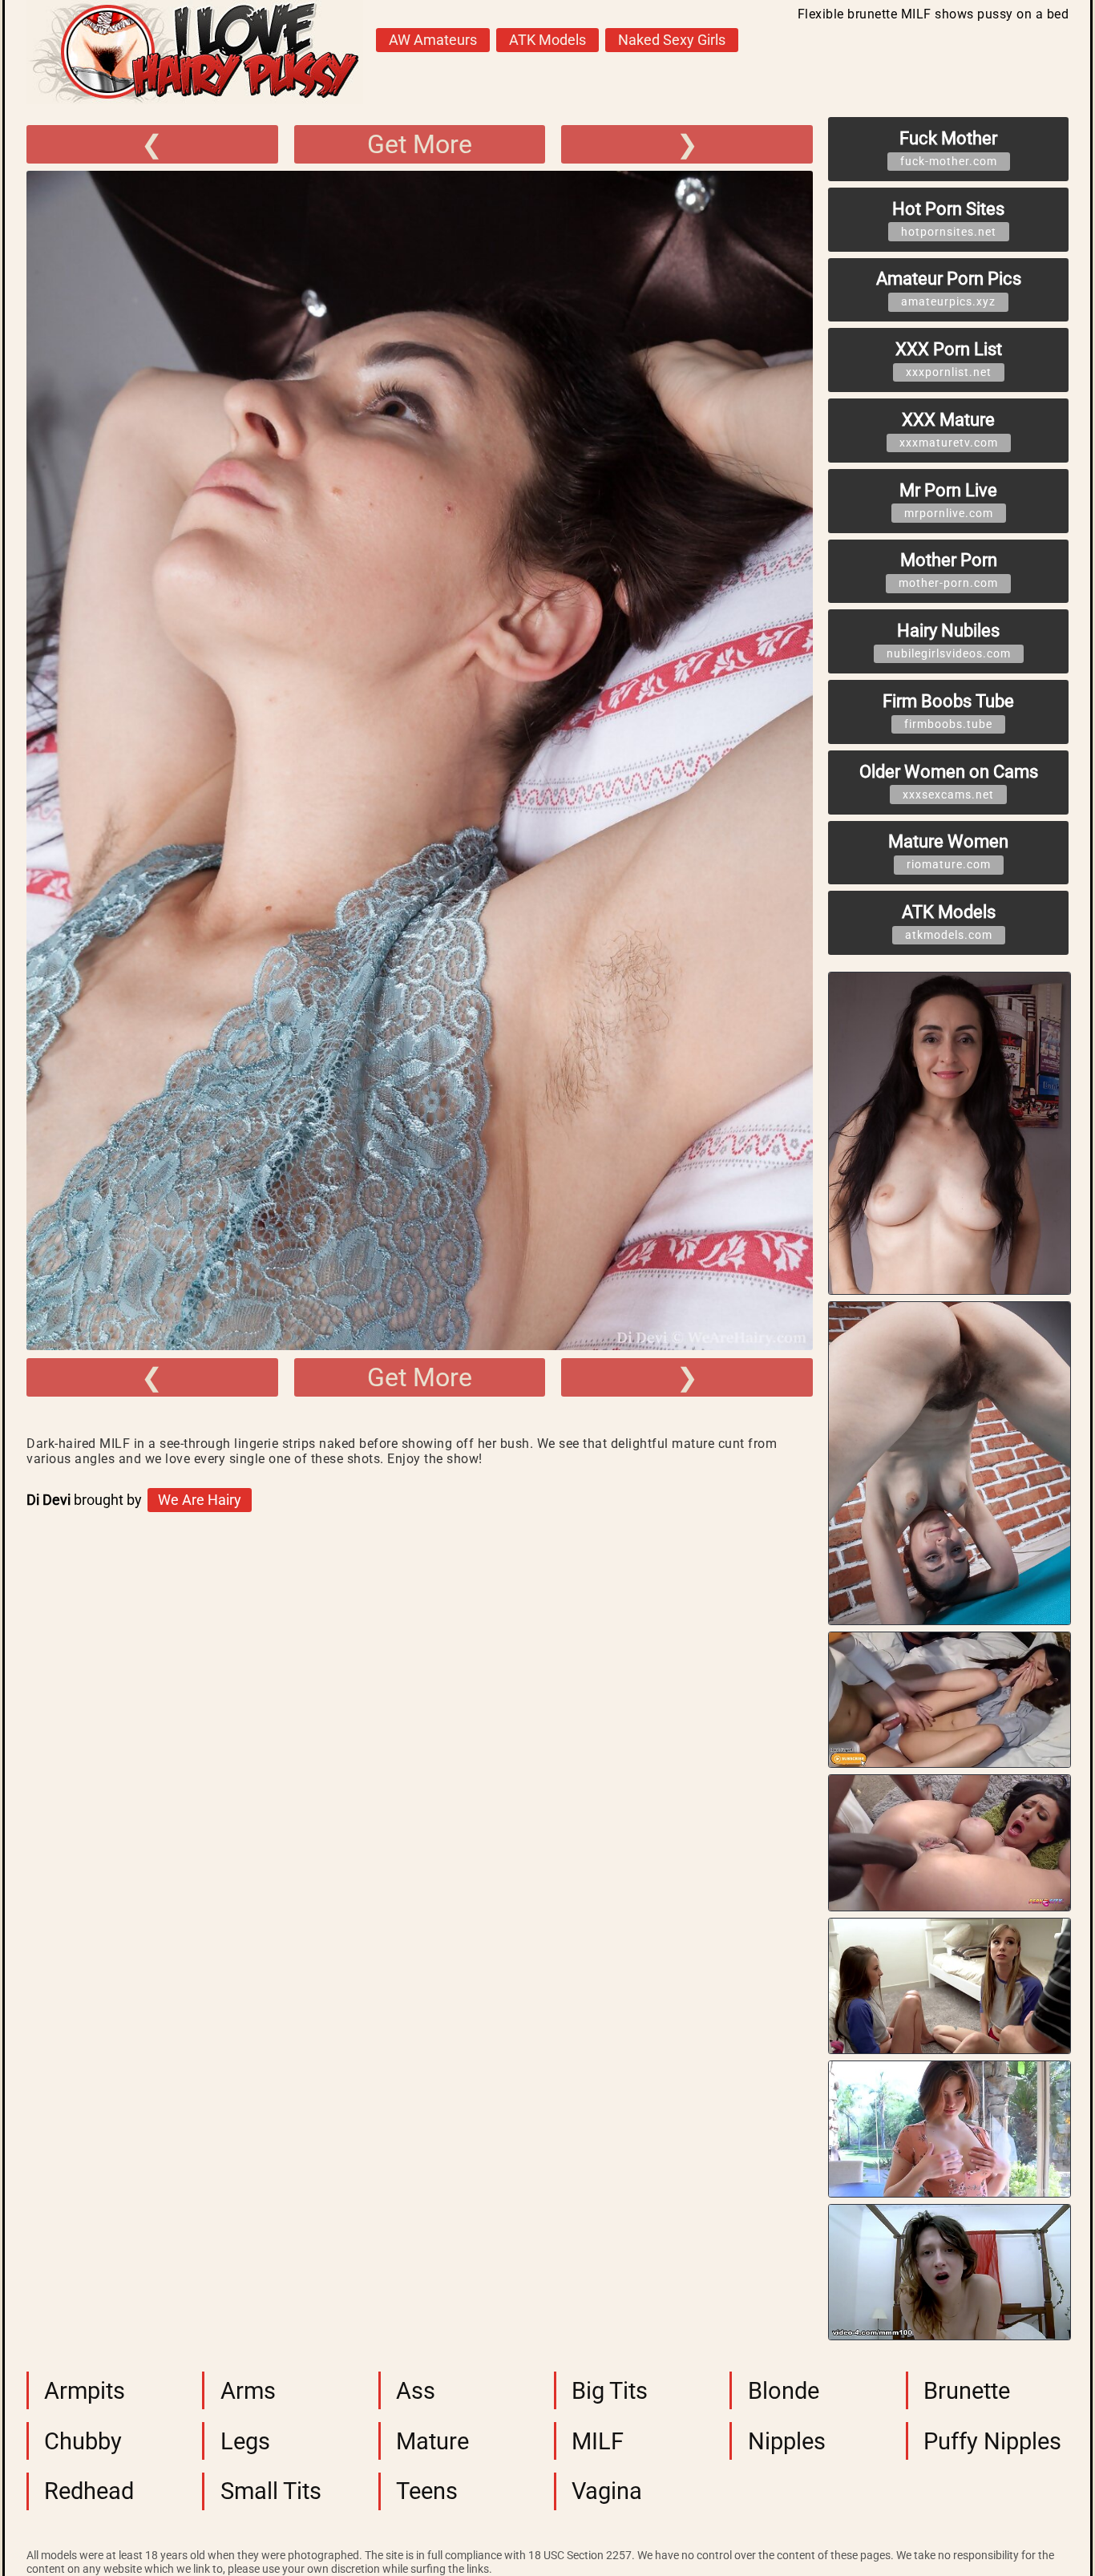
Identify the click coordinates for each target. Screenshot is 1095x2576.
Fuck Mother (948, 148)
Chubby (83, 2441)
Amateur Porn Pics (949, 288)
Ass (416, 2391)
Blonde (784, 2391)
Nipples (787, 2441)
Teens (427, 2491)
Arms (248, 2391)
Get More (420, 144)
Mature (432, 2441)
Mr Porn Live (948, 500)
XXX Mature (949, 429)
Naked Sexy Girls (672, 40)
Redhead (89, 2491)
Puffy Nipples (992, 2441)
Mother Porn (948, 570)
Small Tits (271, 2491)
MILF (598, 2441)
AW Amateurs (433, 40)
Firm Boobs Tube (948, 711)
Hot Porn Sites (948, 218)
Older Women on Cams (949, 781)
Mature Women (948, 851)
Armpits (85, 2391)
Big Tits (610, 2391)
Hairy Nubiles (949, 640)
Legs (245, 2441)
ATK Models (547, 40)
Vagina (607, 2491)
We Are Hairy (200, 1500)
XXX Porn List (949, 359)
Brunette (967, 2391)
